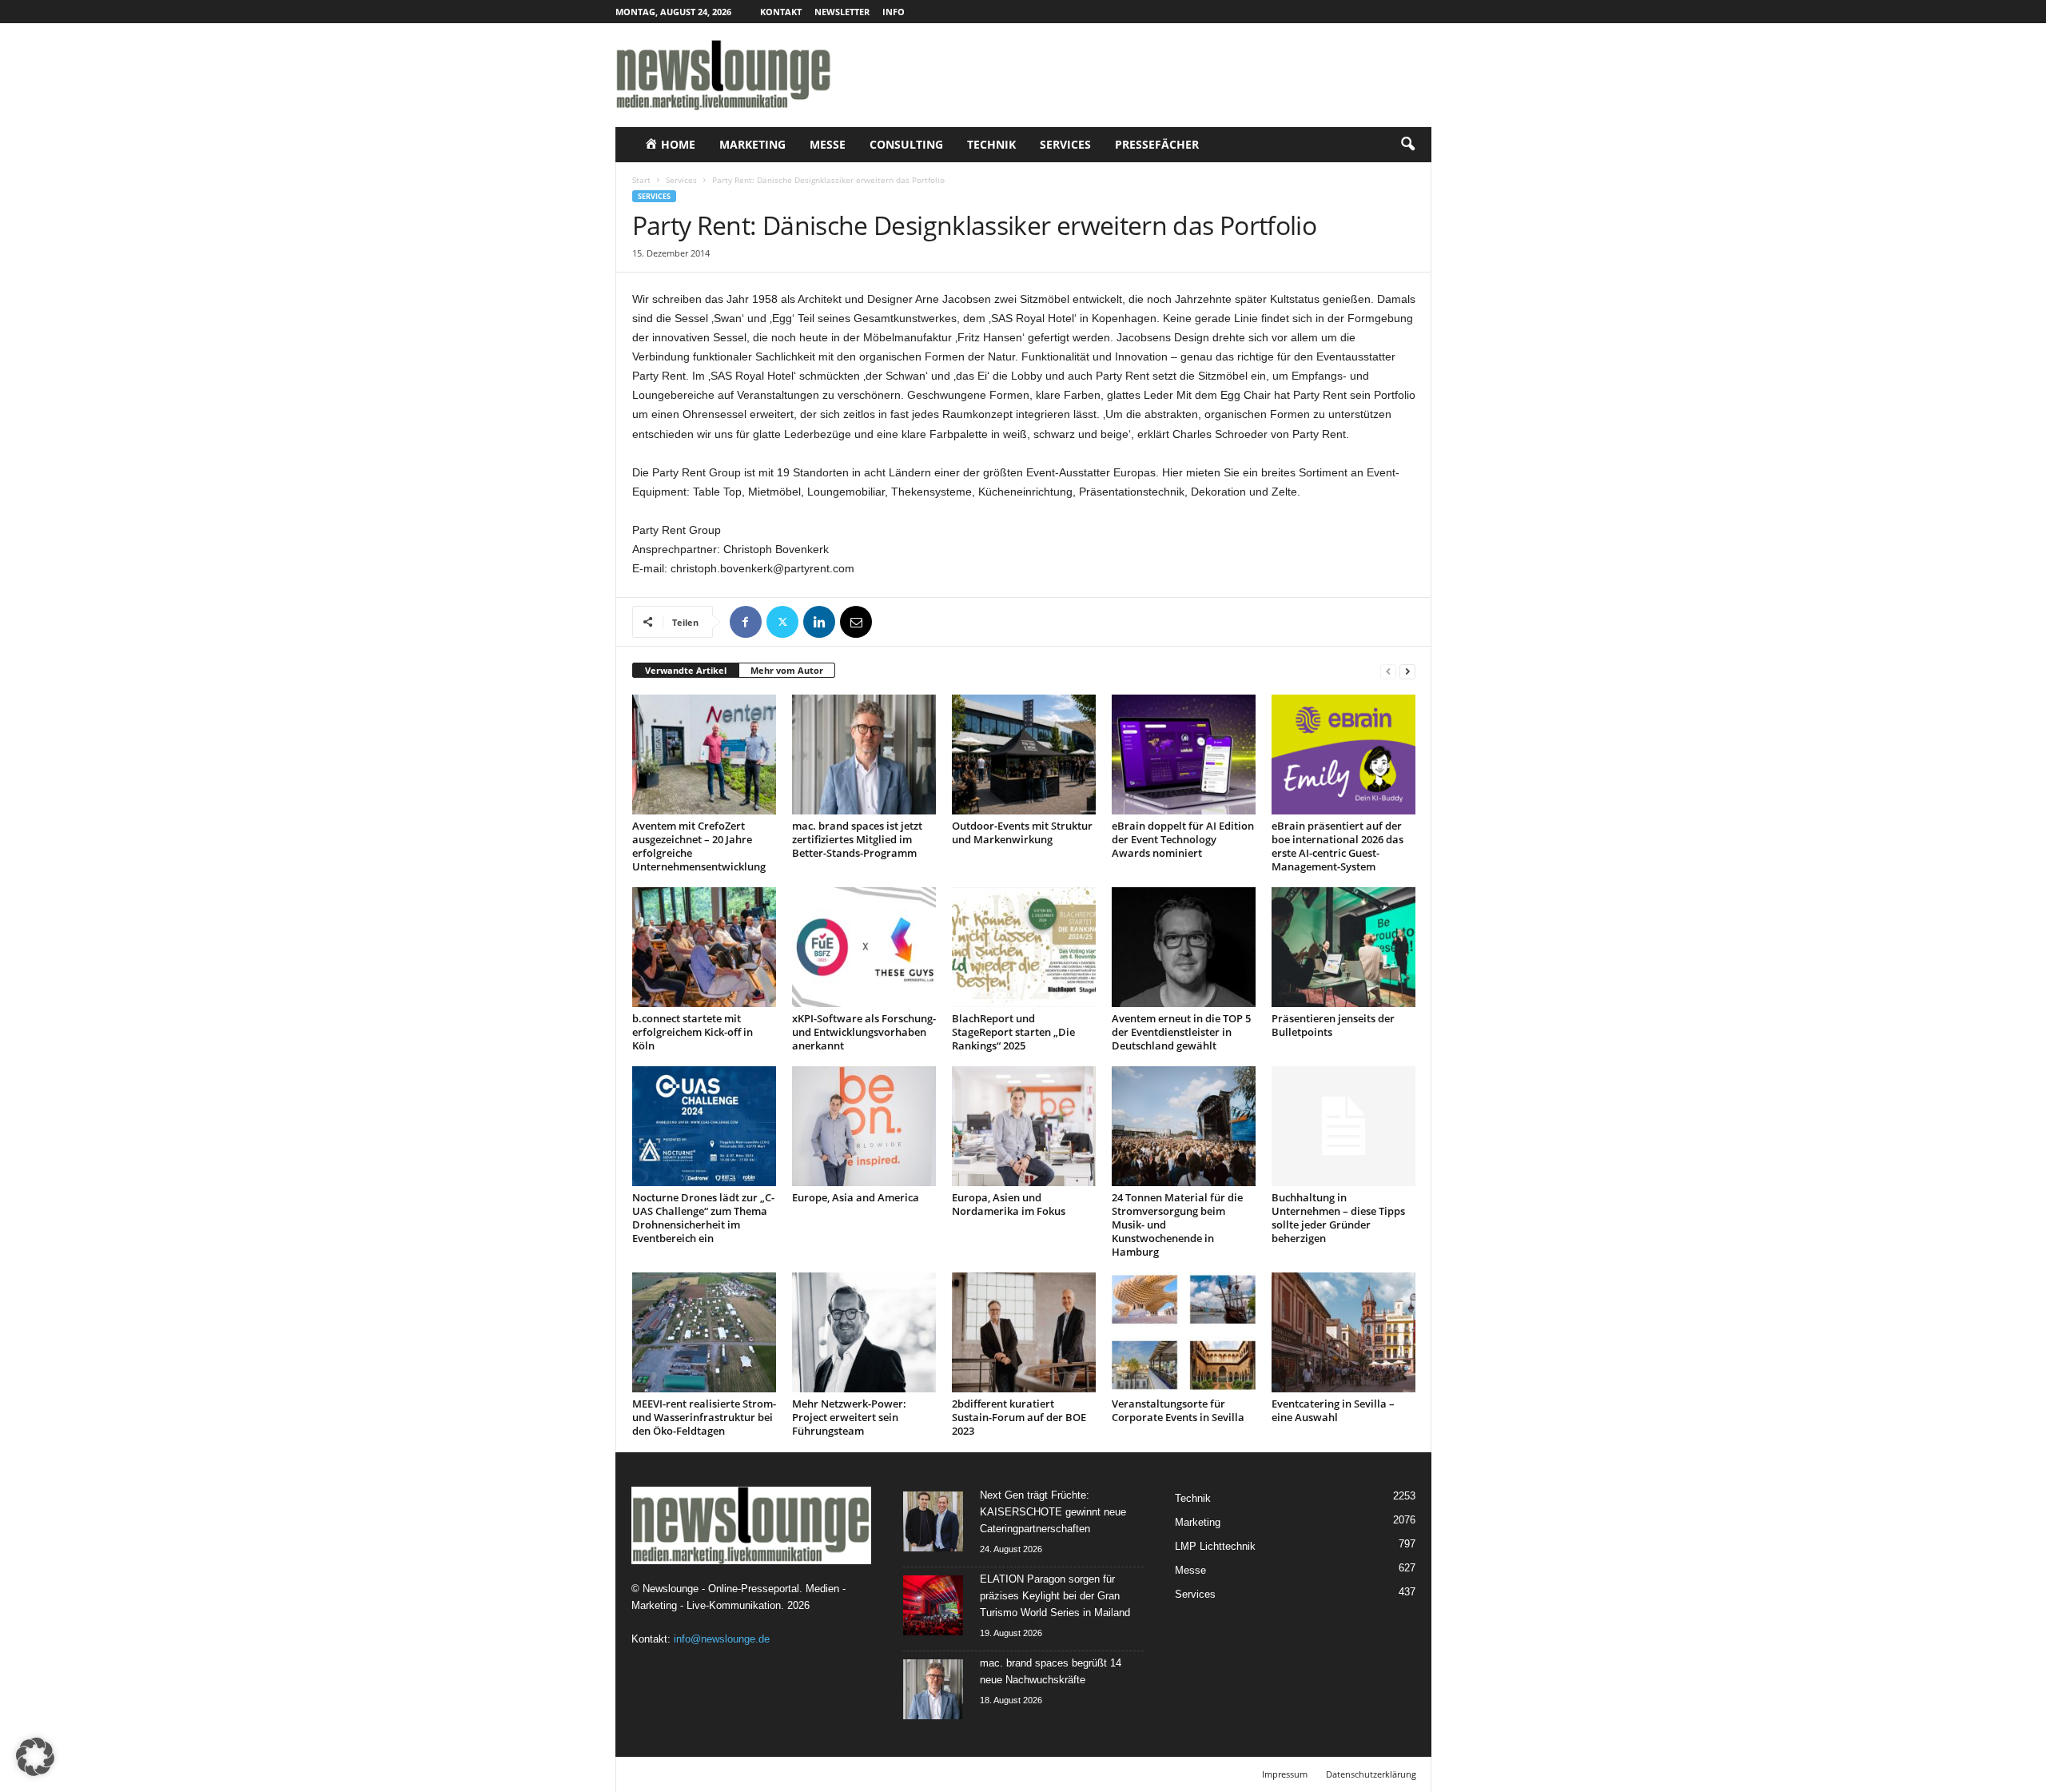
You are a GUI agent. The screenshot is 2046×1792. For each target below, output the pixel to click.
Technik (991, 144)
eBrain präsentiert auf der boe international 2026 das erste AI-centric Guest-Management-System (1337, 846)
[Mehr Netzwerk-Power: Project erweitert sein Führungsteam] (864, 1332)
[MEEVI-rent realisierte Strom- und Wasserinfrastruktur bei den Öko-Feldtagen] (704, 1332)
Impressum (1285, 1774)
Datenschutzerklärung (1371, 1774)
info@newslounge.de (722, 1639)
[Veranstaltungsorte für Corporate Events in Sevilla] (1184, 1332)
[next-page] (1407, 671)
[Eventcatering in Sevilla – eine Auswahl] (1343, 1332)
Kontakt (781, 12)
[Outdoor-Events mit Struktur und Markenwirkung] (1024, 755)
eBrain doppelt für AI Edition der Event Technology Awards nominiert (1183, 839)
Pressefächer (1157, 144)
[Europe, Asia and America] (864, 1126)
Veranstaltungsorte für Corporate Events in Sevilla (1178, 1410)
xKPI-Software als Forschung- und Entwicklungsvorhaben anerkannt (864, 1032)
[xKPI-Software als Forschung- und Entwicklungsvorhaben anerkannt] (864, 947)
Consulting (906, 144)
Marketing (752, 144)
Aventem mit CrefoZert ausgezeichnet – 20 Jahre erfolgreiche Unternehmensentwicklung (699, 846)
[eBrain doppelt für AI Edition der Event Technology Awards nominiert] (1184, 755)
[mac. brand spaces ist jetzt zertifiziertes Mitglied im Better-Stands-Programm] (864, 755)
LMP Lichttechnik (1215, 1546)
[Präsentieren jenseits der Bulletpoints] (1343, 947)
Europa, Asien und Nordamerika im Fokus (1009, 1204)
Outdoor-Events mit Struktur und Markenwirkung (1022, 832)
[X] (782, 622)
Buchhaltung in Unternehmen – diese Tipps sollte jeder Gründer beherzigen (1338, 1218)
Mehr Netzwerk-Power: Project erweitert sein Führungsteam (849, 1417)
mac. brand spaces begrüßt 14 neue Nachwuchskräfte (1051, 1671)
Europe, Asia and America (856, 1197)
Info (894, 12)
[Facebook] (746, 622)
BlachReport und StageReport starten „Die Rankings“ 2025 (1013, 1032)
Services (1065, 144)
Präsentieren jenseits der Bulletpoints (1333, 1025)
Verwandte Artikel (686, 670)
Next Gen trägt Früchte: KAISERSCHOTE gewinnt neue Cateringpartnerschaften (1053, 1512)
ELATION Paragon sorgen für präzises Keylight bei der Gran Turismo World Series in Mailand (1055, 1596)
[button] (1407, 145)
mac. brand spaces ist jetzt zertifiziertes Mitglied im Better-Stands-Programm (857, 839)
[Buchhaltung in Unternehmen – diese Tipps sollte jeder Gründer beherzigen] (1343, 1126)
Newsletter (842, 12)
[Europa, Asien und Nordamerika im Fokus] (1024, 1126)
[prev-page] (1388, 671)
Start (641, 180)
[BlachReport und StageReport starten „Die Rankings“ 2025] (1024, 947)
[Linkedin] (819, 622)
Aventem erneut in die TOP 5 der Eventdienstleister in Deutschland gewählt (1181, 1032)
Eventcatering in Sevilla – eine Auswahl (1333, 1410)
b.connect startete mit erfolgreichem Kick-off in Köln (693, 1032)
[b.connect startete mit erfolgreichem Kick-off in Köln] (704, 947)
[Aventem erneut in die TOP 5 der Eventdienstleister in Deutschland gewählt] (1184, 947)
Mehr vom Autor (787, 670)
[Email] (856, 622)
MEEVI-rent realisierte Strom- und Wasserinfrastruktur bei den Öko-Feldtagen (704, 1417)
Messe (828, 144)
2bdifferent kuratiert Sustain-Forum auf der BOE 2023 (1019, 1417)
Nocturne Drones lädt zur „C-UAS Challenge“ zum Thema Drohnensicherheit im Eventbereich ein (703, 1218)
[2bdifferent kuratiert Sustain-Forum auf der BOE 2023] (1024, 1332)
